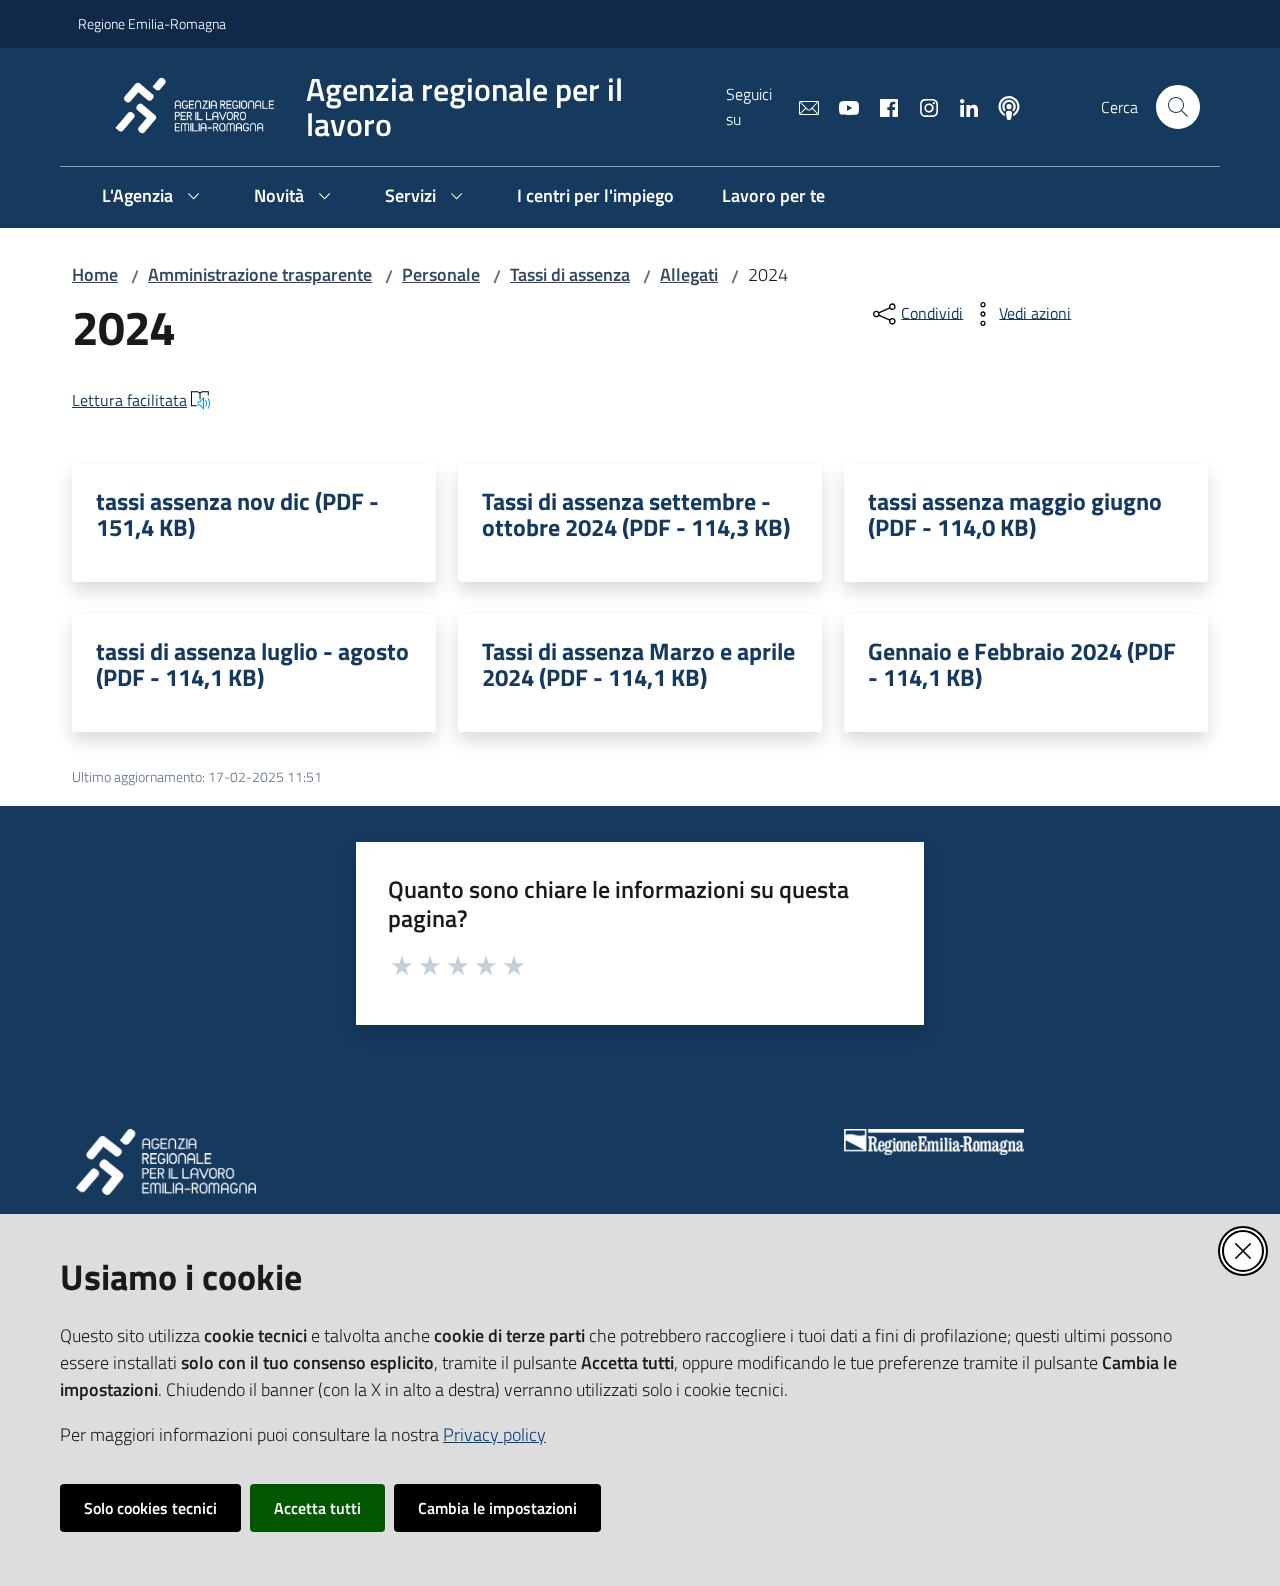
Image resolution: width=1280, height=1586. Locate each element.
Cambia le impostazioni (497, 1508)
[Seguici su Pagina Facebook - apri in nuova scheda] (881, 106)
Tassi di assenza (570, 274)
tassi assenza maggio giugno (1015, 514)
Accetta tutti (317, 1508)
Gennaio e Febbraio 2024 (1022, 664)
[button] (1178, 107)
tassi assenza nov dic (237, 514)
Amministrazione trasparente (260, 274)
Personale (441, 274)
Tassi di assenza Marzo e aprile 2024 (638, 664)
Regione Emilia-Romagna (152, 23)
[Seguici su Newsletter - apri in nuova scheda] (801, 106)
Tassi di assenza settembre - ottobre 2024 (636, 514)
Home (95, 274)
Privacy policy (494, 1434)
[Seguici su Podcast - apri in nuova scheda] (1001, 106)
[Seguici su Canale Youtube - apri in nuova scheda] (841, 106)
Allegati (689, 274)
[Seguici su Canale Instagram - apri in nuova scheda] (921, 106)
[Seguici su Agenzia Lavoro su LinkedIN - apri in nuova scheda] (961, 106)
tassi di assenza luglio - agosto (252, 664)
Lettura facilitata (129, 400)
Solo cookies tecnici (150, 1508)
